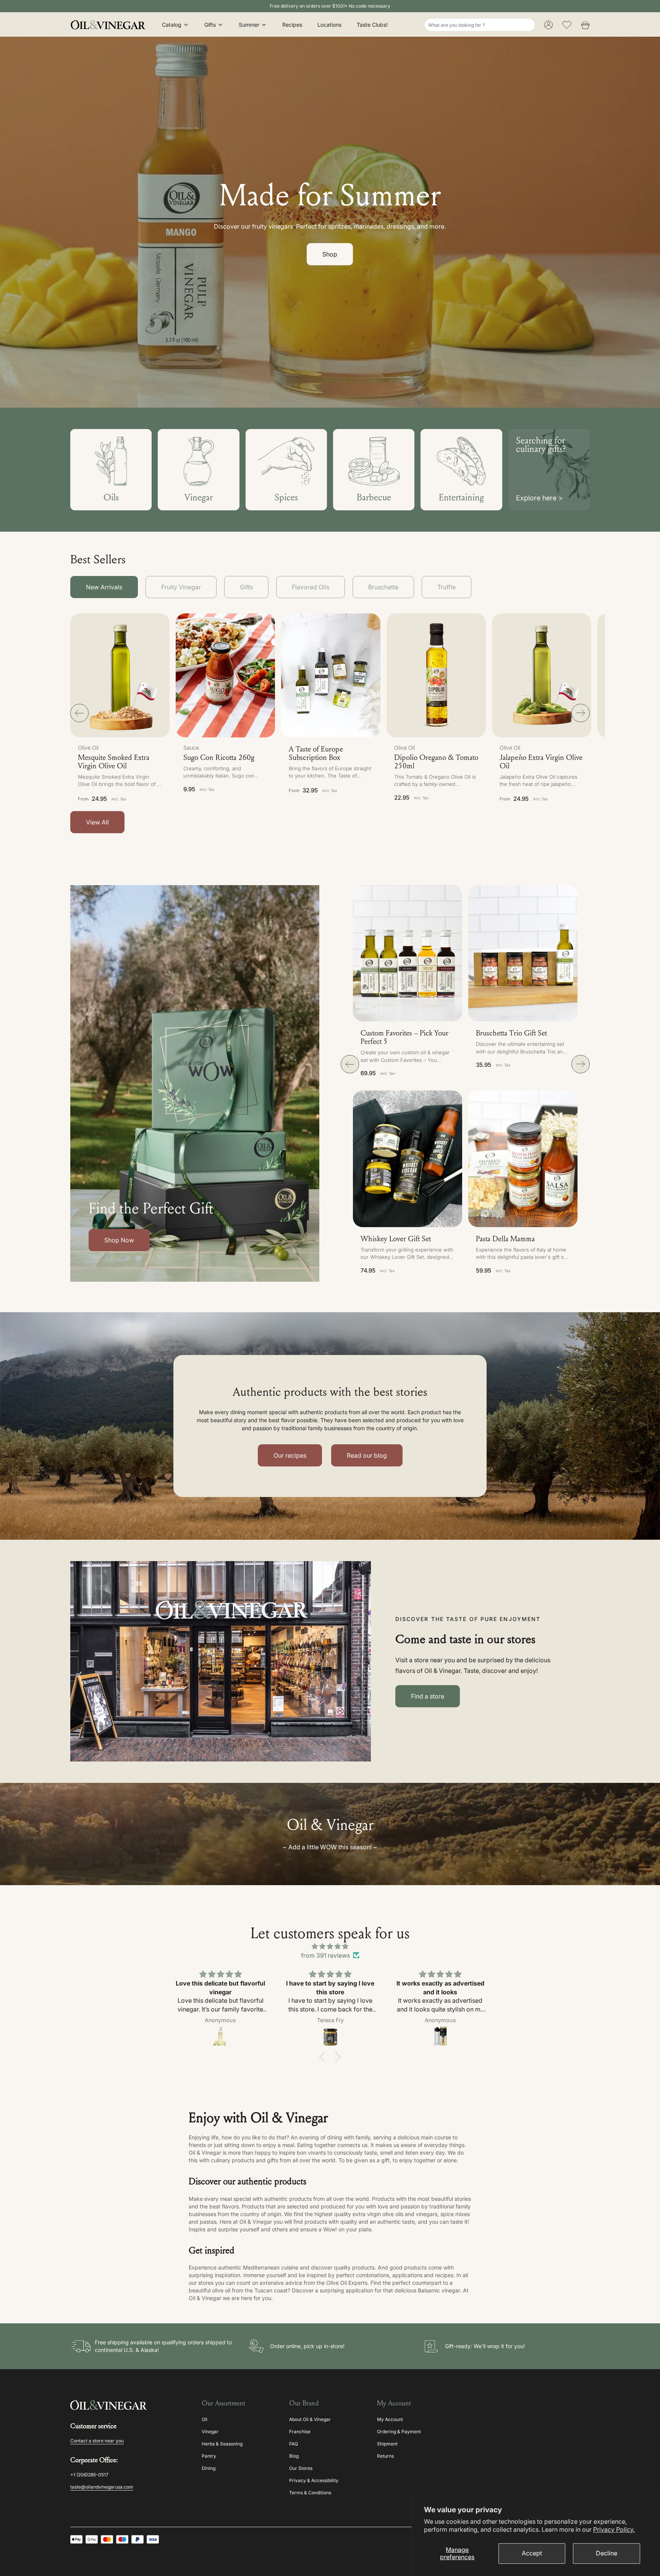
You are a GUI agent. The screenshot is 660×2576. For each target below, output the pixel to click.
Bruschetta (383, 587)
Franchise (300, 2432)
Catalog (172, 25)
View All (97, 822)
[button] (225, 711)
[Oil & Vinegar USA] (110, 25)
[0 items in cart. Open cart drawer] (585, 25)
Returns (385, 2456)
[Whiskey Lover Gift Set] (408, 1159)
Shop (330, 254)
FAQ (294, 2444)
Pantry (209, 2456)
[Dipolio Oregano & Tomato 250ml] (436, 675)
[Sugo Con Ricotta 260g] (225, 675)
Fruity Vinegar (181, 587)
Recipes (292, 25)
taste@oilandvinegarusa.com (102, 2487)
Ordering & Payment (399, 2432)
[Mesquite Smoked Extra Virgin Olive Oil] (120, 675)
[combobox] (480, 25)
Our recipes (290, 1455)
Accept (532, 2553)
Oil (205, 2419)
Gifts (210, 25)
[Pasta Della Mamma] (523, 1159)
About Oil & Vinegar (310, 2419)
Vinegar (210, 2432)
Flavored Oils (311, 587)
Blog (294, 2456)
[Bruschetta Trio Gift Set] (523, 953)
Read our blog (367, 1455)
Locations (329, 25)
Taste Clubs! (372, 25)
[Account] (548, 25)
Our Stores (301, 2468)
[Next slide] (581, 713)
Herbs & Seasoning (222, 2444)
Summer (249, 25)
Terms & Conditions (310, 2493)
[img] (330, 1946)
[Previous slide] (79, 713)
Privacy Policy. (614, 2529)
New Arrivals (104, 587)
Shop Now (119, 1240)
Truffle (446, 587)
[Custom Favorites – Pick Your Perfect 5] (408, 953)
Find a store (428, 1696)
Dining (209, 2468)
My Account (390, 2419)
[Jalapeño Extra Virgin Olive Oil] (542, 675)
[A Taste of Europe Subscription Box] (331, 675)
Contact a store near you (97, 2441)
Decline (607, 2553)
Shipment (387, 2444)
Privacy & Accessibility (314, 2480)
